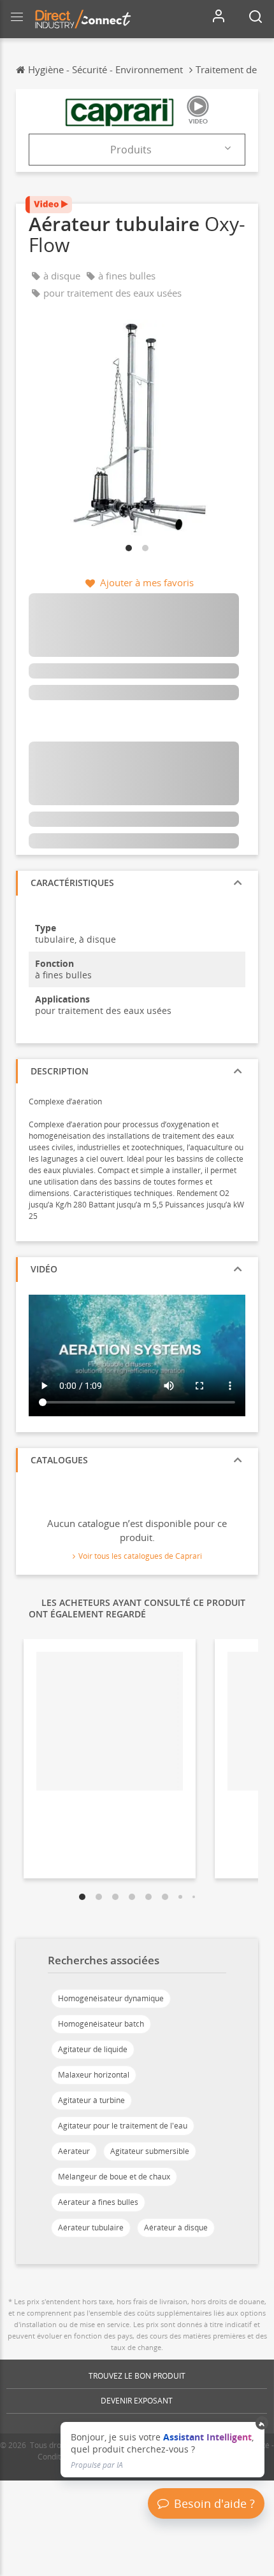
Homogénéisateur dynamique (111, 1998)
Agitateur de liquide (93, 2049)
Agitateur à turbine (91, 2100)
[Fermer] (262, 2423)
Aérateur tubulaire (91, 2228)
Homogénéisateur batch (101, 2024)
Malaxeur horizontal (94, 2075)
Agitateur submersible (150, 2151)
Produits (131, 150)
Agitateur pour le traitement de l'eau (123, 2126)
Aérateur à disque (176, 2228)
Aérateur (74, 2151)
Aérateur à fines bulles (98, 2202)
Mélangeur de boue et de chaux (114, 2177)
